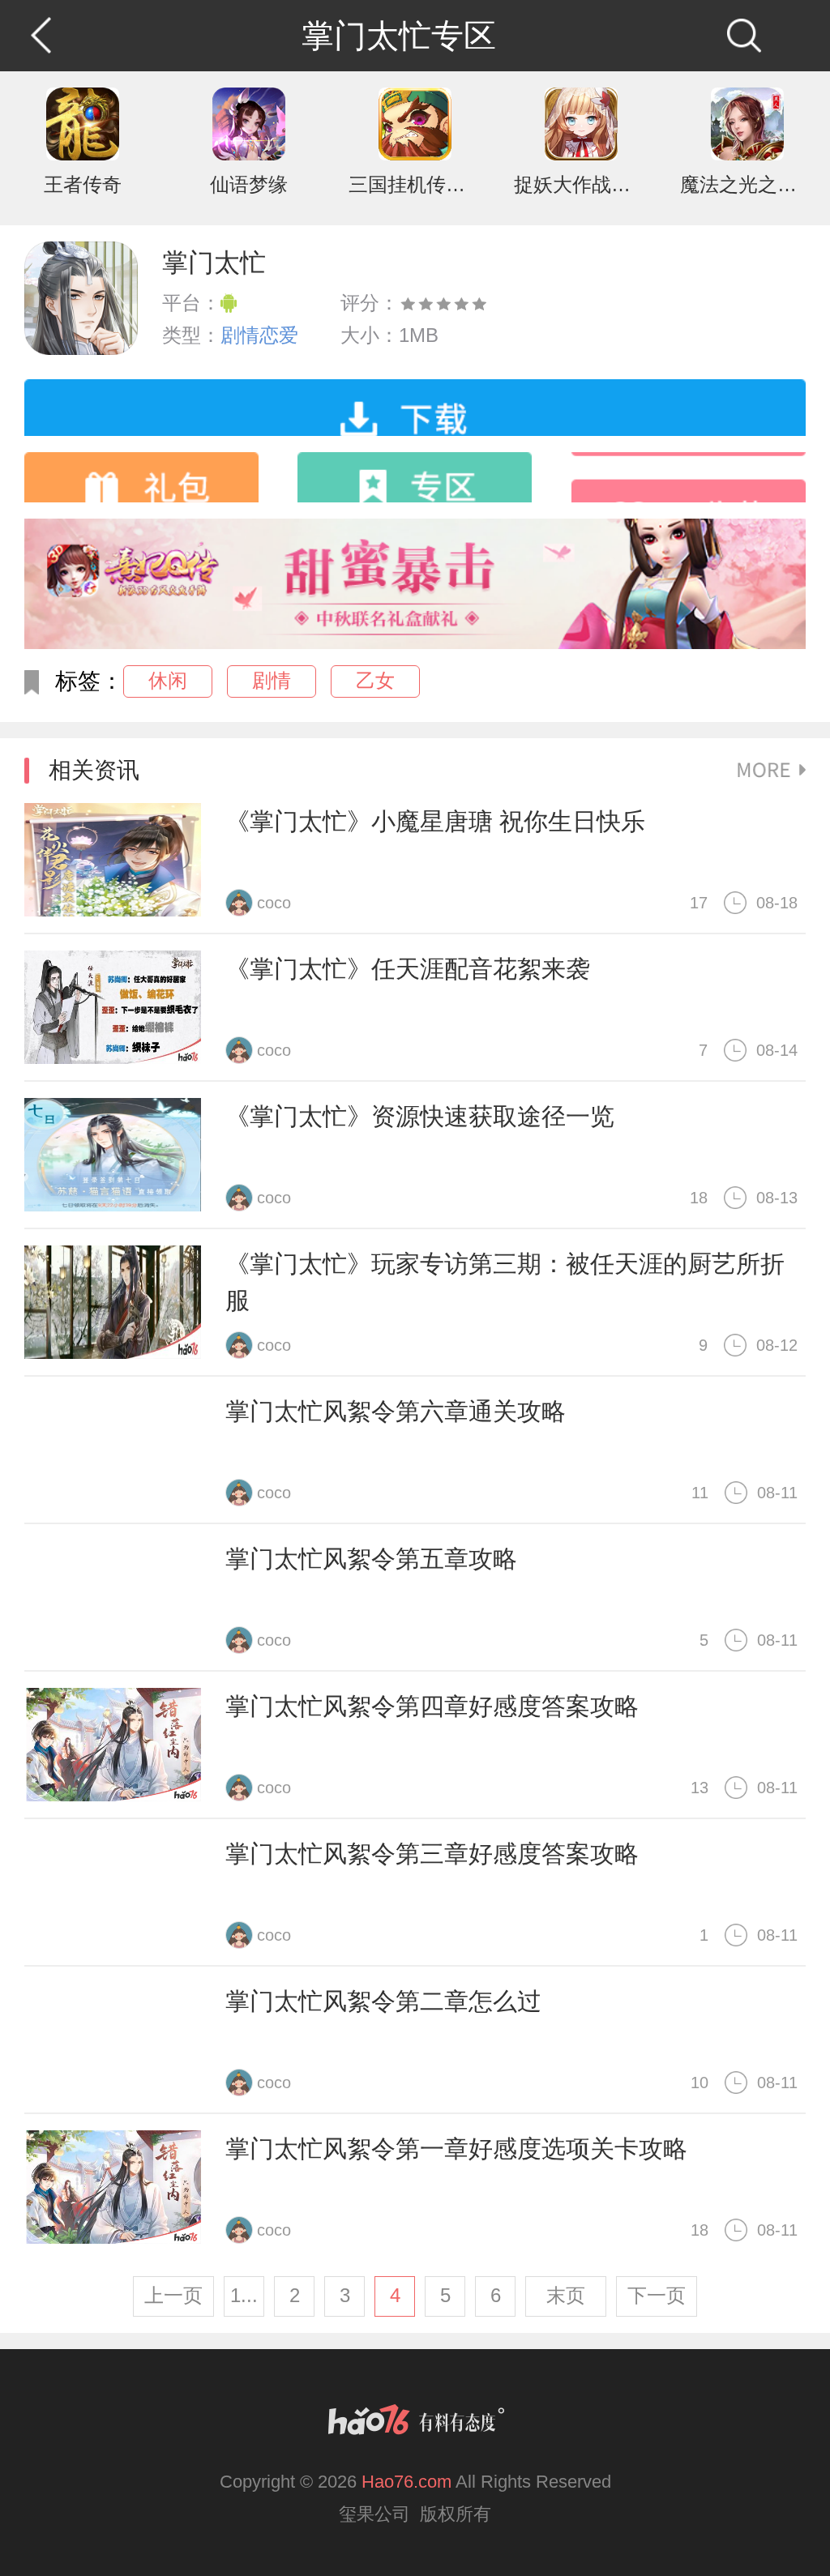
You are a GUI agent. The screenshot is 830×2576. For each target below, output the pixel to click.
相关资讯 (94, 770)
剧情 (272, 680)
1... (244, 2295)
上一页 (173, 2295)
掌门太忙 (214, 263)
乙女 (375, 680)
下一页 (657, 2295)
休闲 (168, 680)
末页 (566, 2295)
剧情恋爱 (259, 335)
